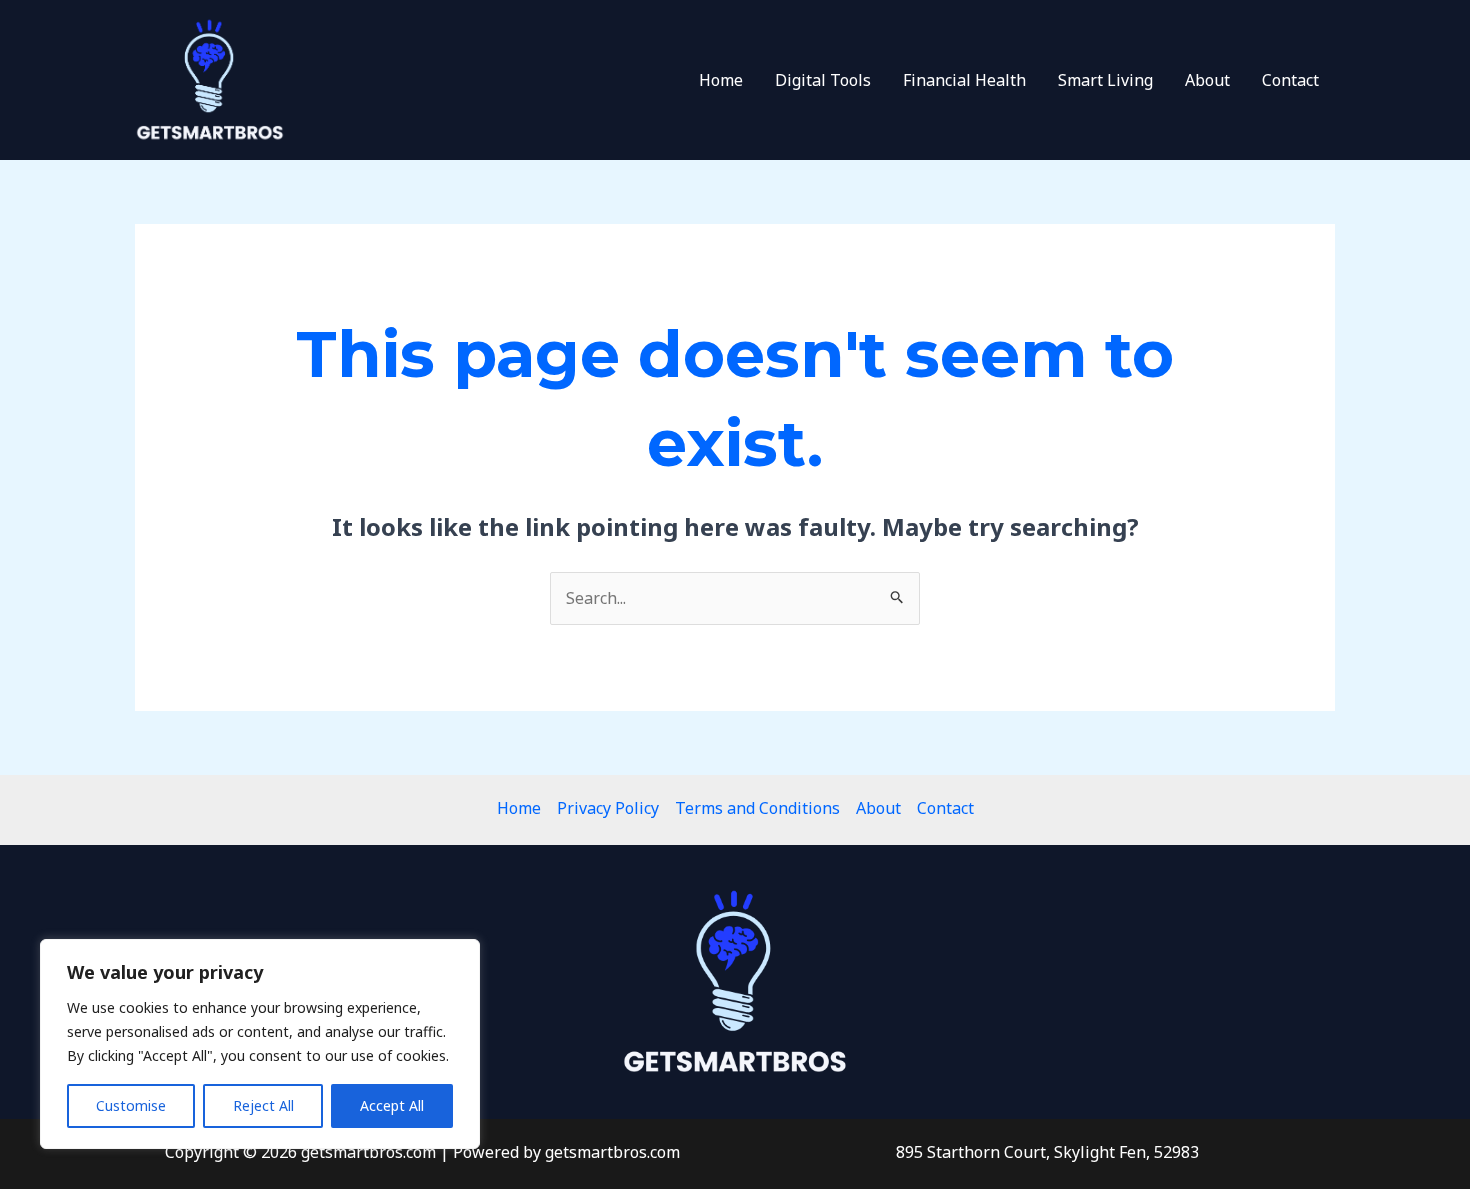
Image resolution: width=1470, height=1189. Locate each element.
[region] (260, 1044)
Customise (131, 1105)
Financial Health (964, 80)
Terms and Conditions (757, 808)
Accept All (392, 1105)
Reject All (263, 1105)
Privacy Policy (608, 808)
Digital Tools (823, 80)
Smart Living (1105, 80)
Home (721, 80)
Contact (1290, 80)
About (1207, 80)
